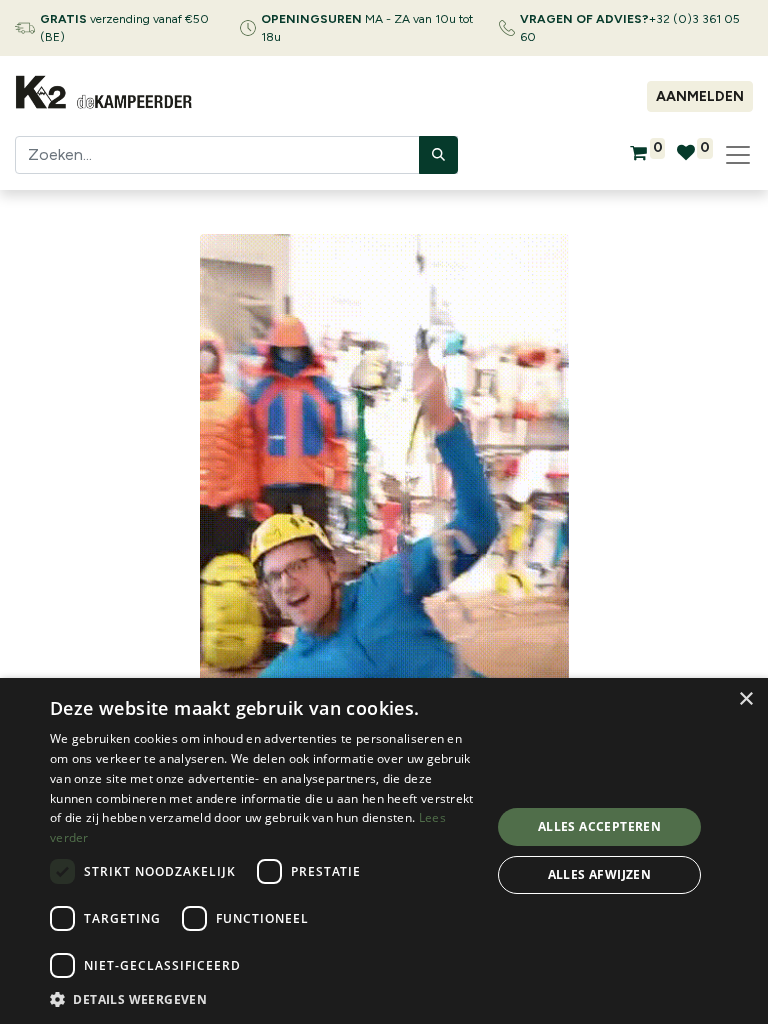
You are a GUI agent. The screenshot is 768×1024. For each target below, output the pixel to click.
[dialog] (384, 851)
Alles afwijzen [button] (600, 874)
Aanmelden (700, 96)
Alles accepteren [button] (599, 826)
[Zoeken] (438, 155)
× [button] (745, 699)
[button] (264, 999)
